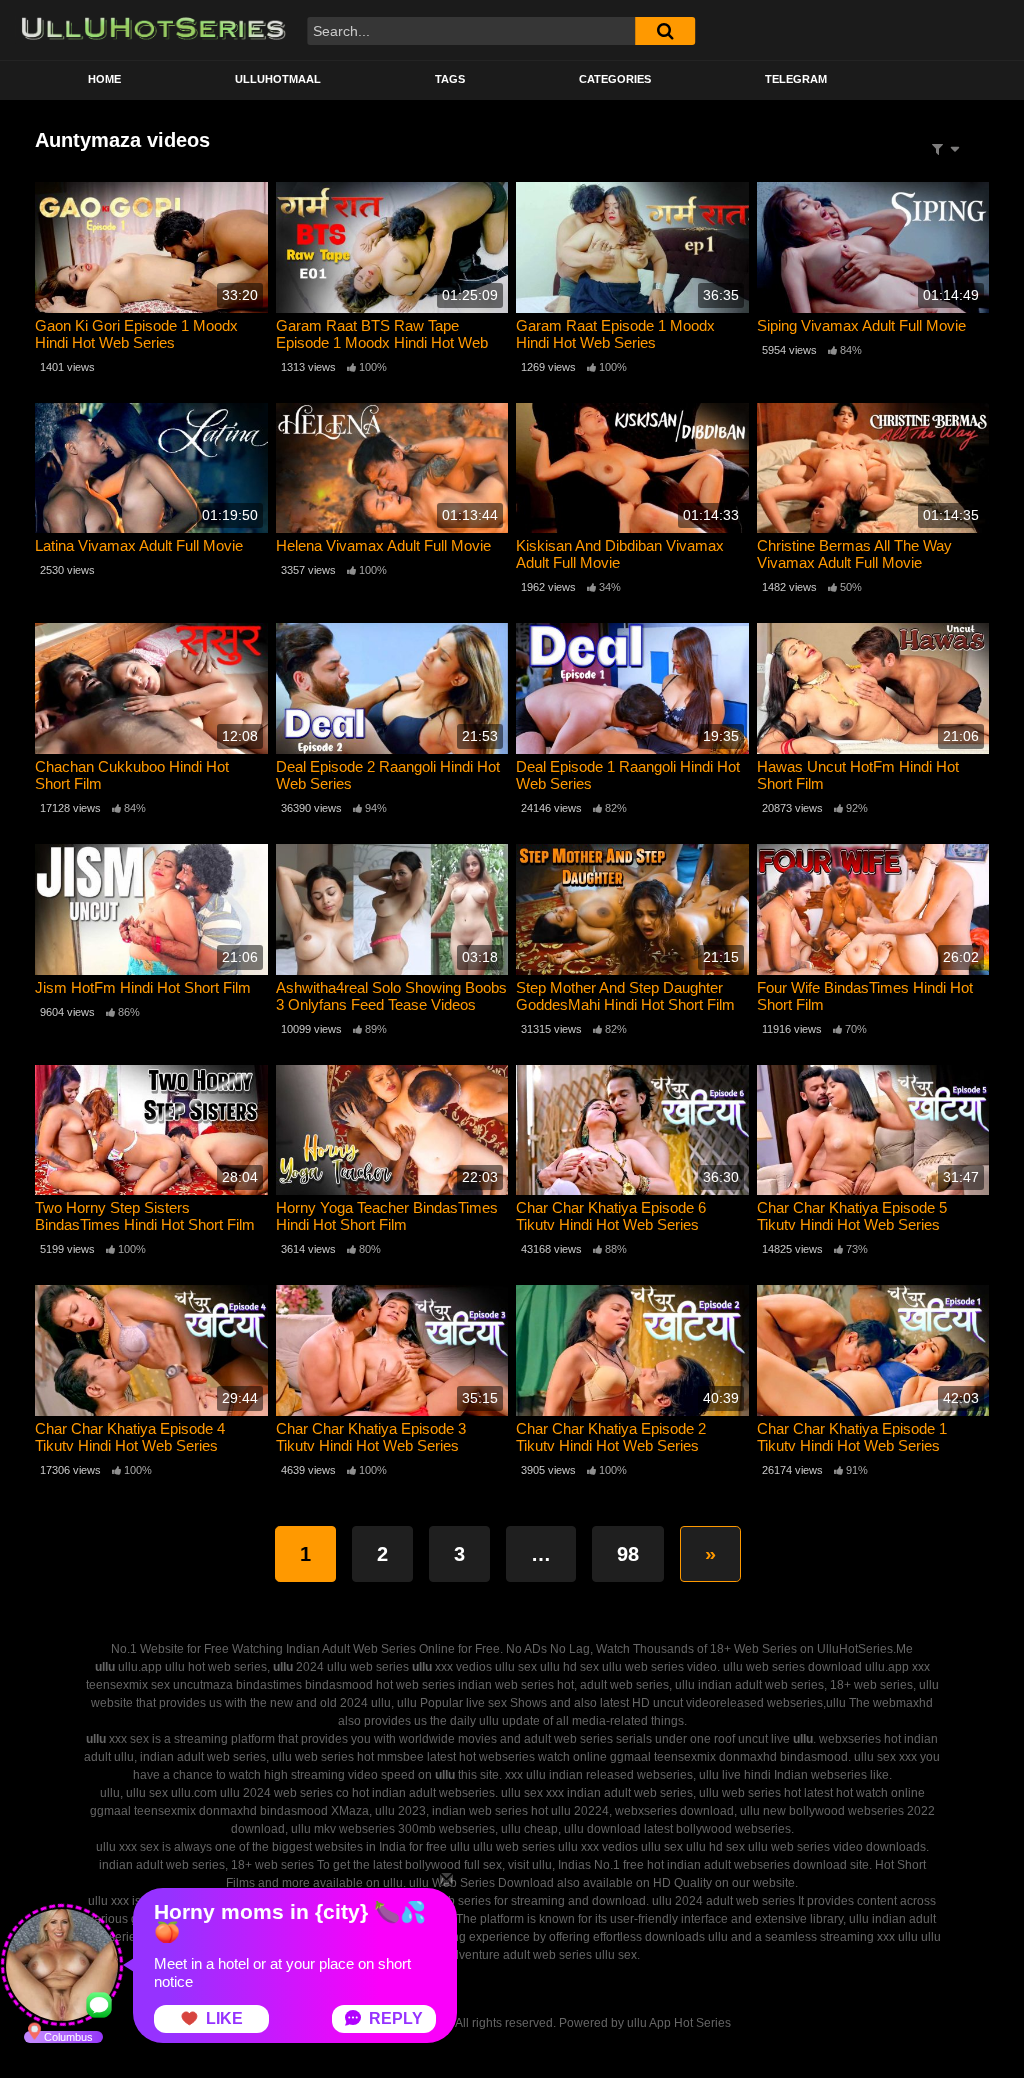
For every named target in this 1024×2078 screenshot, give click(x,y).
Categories (615, 79)
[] (665, 31)
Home (104, 79)
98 (628, 1554)
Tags (450, 79)
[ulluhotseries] (153, 30)
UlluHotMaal (278, 79)
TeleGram (796, 79)
